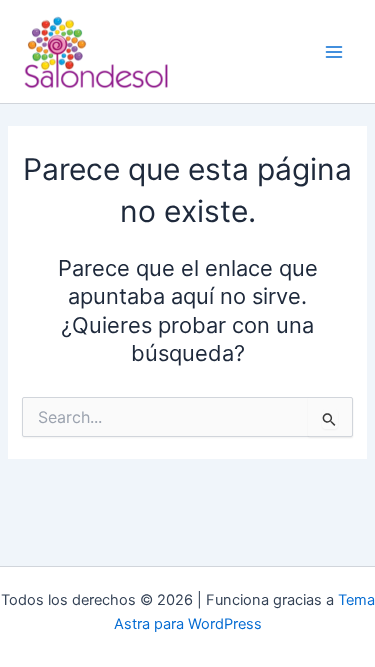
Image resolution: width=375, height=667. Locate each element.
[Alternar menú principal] (334, 52)
